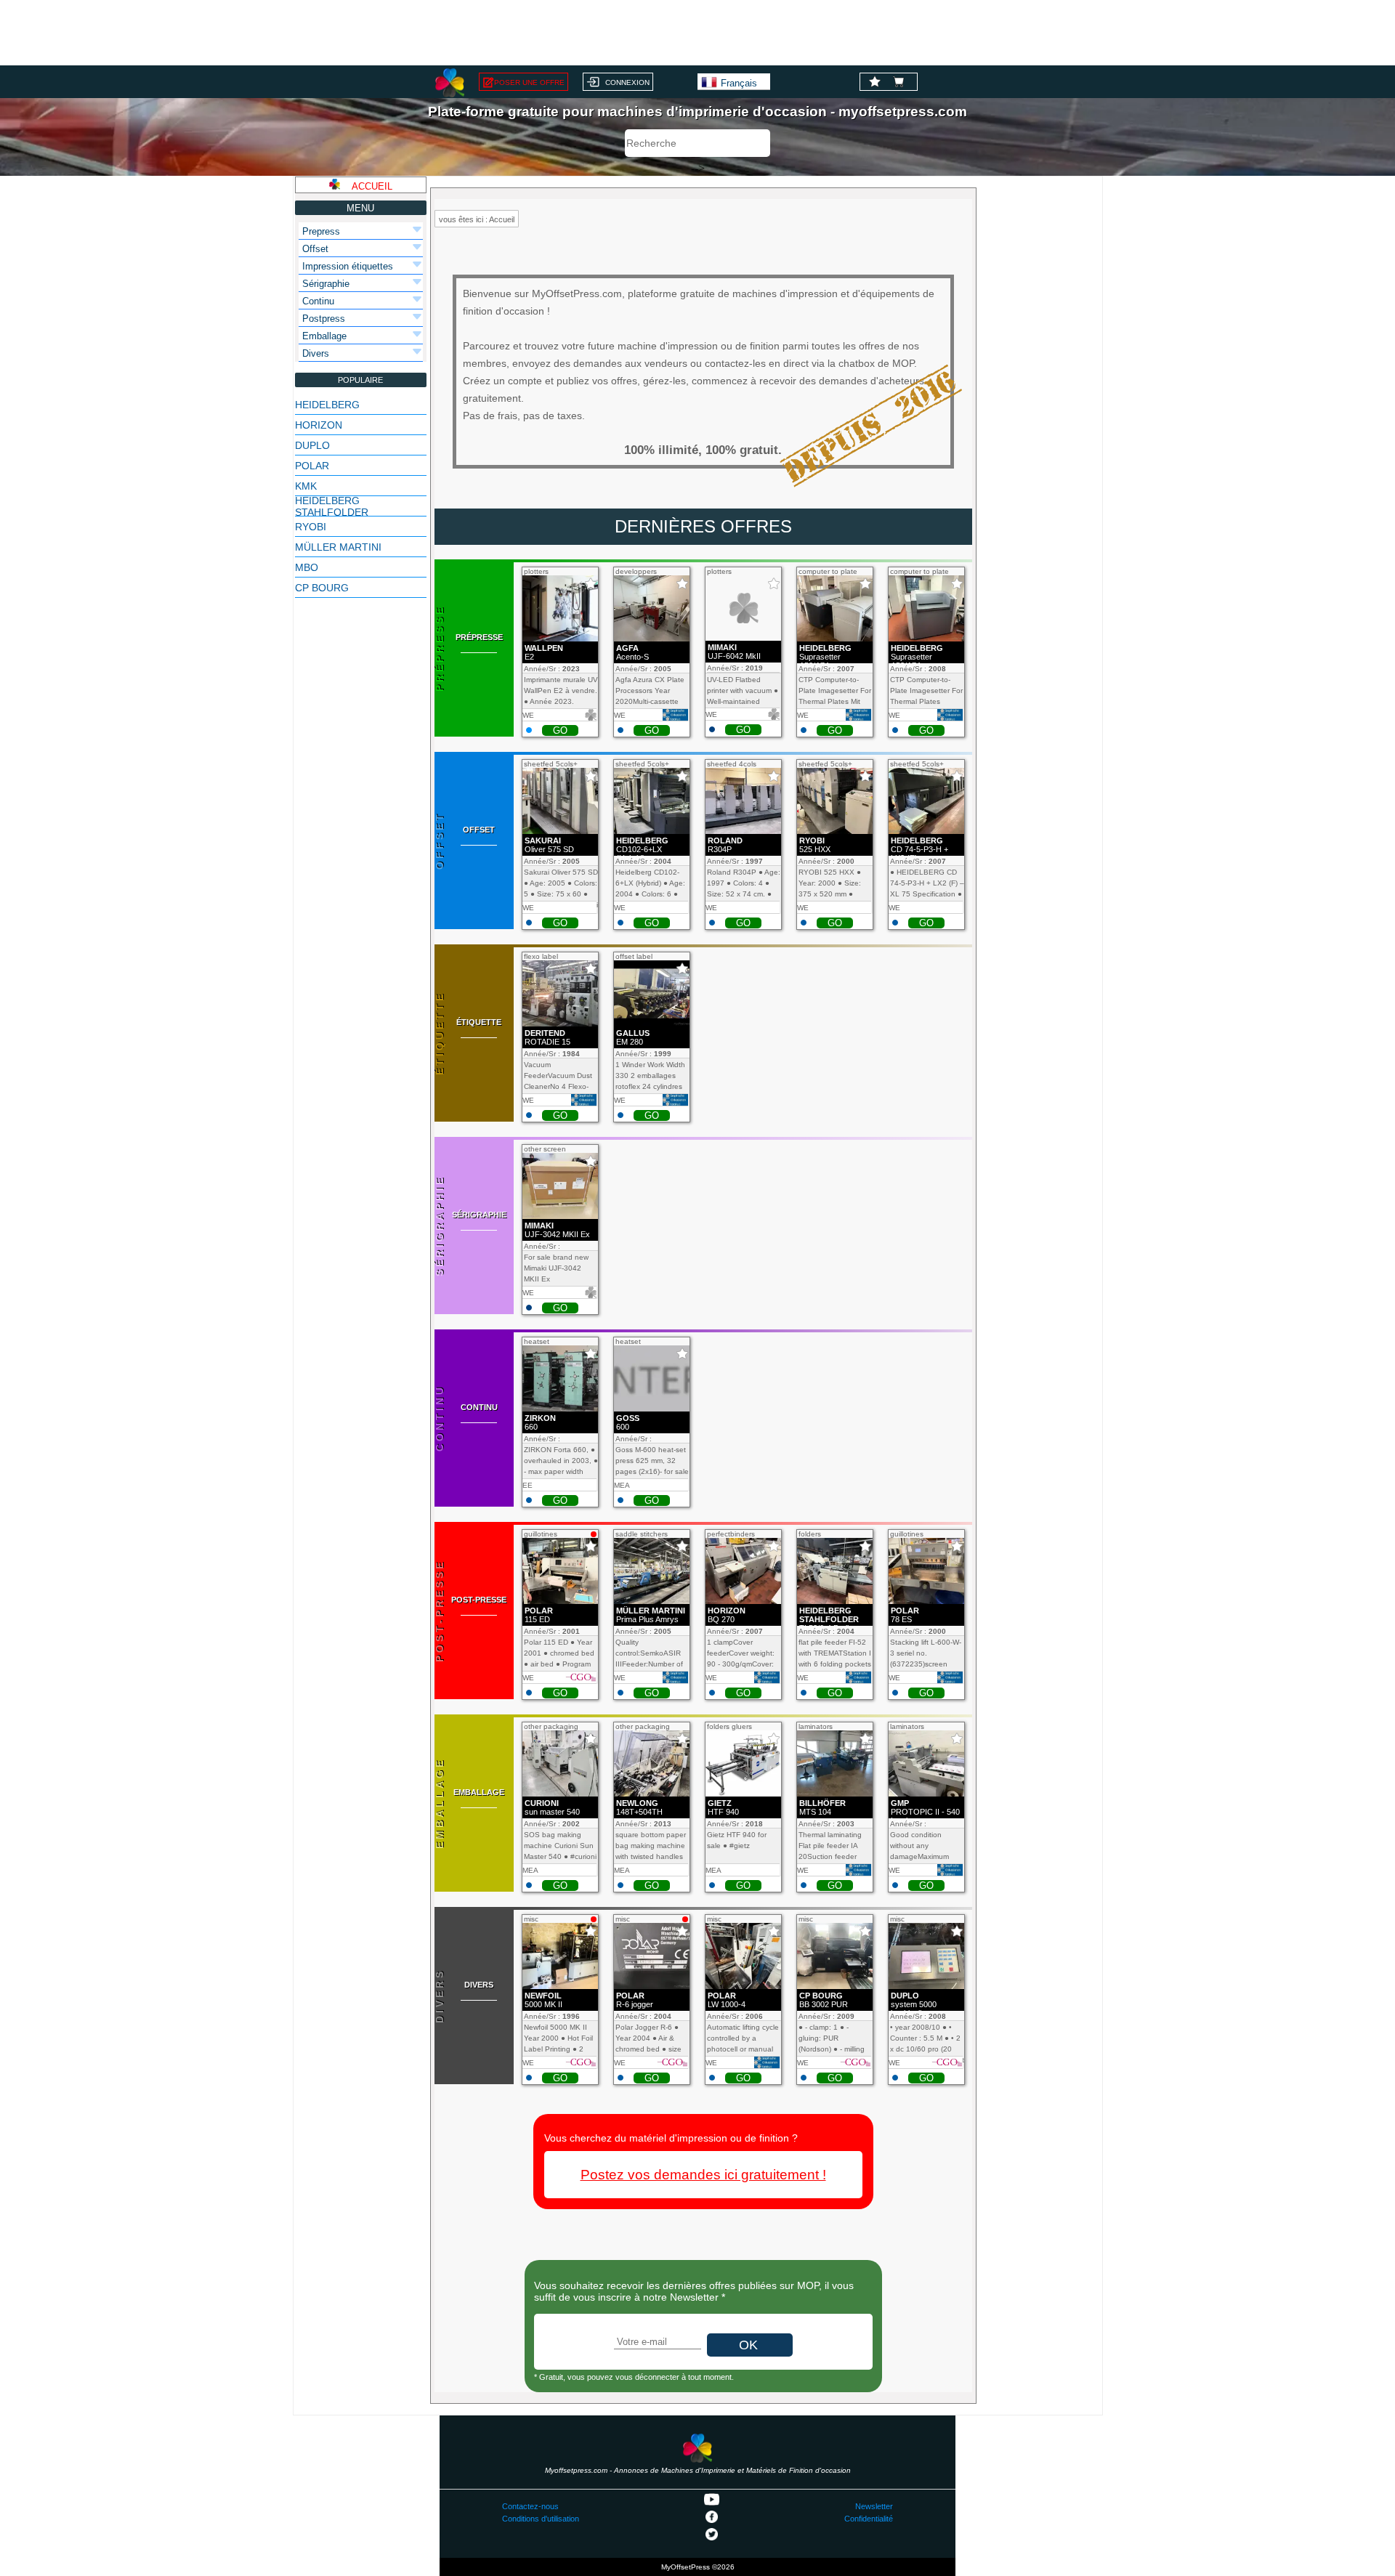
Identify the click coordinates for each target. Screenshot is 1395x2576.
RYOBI (311, 527)
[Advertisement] (697, 33)
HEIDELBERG (327, 405)
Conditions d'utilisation (541, 2519)
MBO (307, 567)
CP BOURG (322, 588)
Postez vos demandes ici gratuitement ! (703, 2175)
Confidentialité (869, 2519)
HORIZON (319, 425)
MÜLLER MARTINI (338, 547)
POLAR (312, 466)
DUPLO (312, 445)
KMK (306, 486)
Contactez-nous (530, 2506)
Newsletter (874, 2506)
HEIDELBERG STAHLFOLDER (332, 506)
